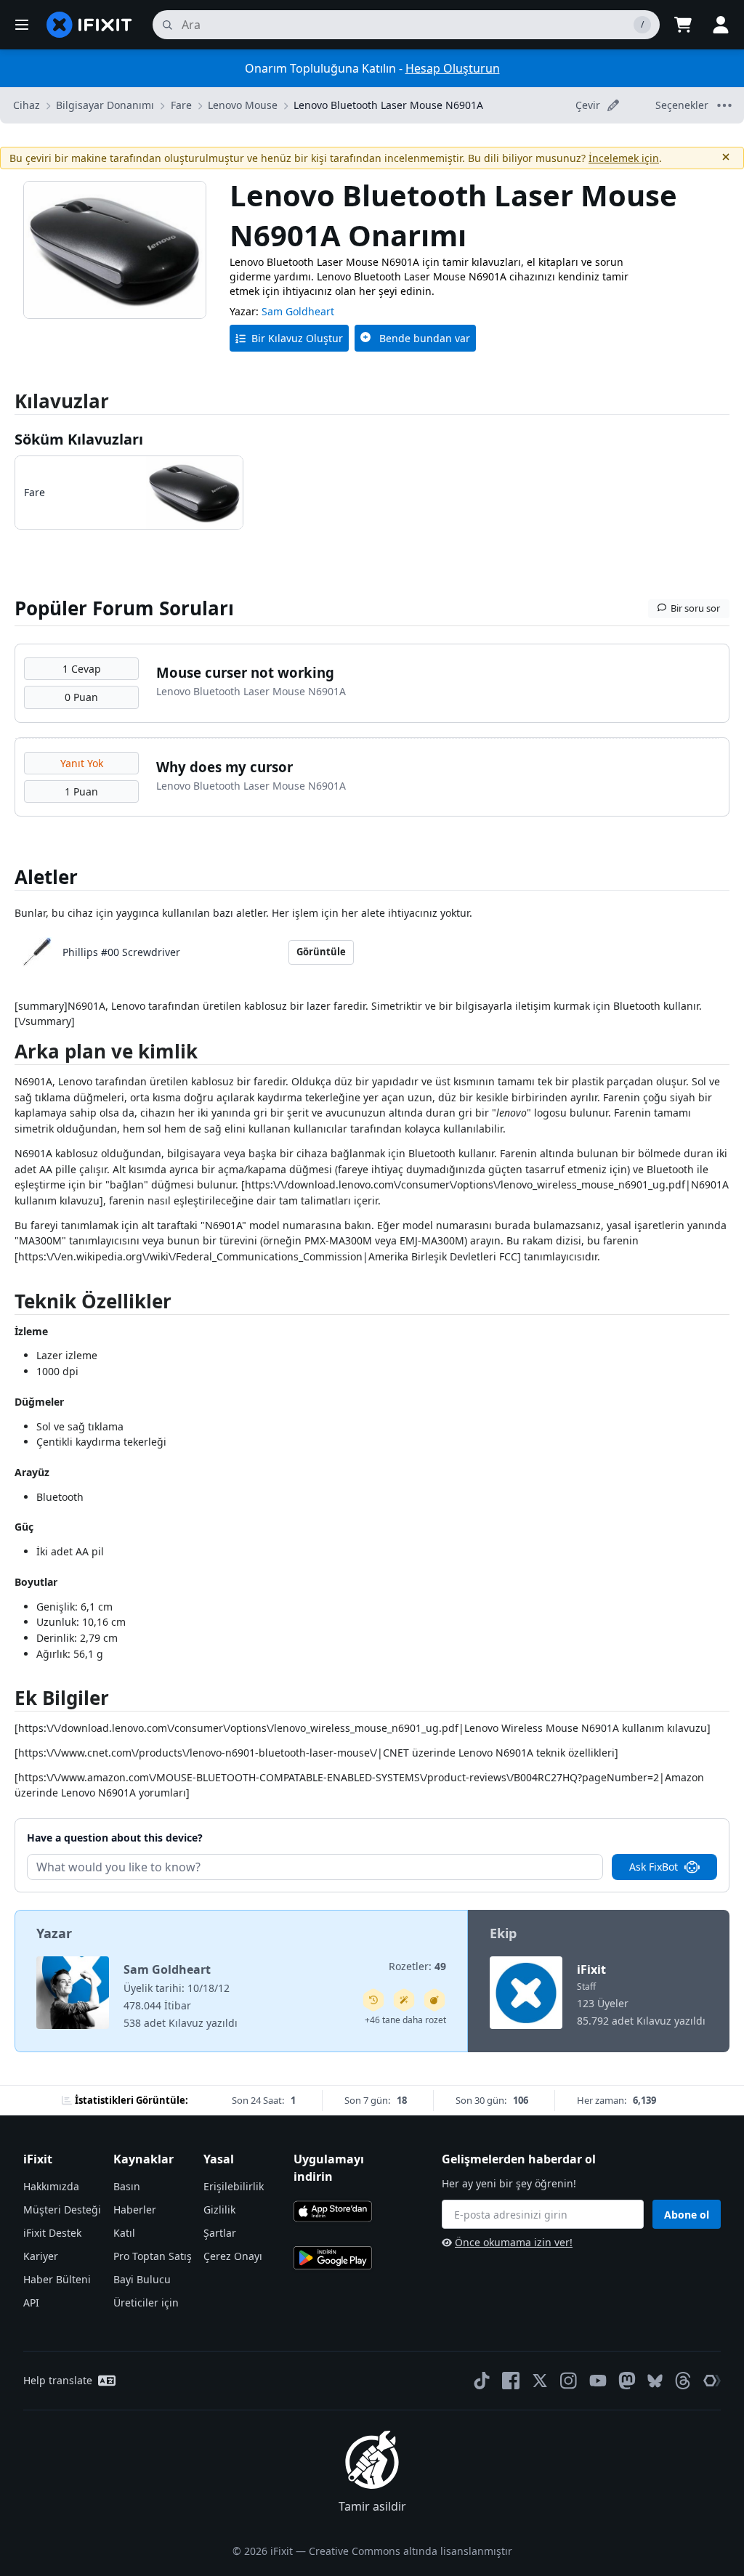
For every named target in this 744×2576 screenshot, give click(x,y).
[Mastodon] (627, 2381)
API (31, 2302)
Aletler (46, 877)
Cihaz (27, 105)
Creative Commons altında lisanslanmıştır (411, 2551)
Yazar (54, 1933)
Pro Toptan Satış (153, 2256)
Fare (181, 105)
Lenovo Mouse (243, 105)
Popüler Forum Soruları (124, 608)
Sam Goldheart (298, 311)
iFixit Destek (52, 2233)
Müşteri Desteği (62, 2210)
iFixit (591, 1969)
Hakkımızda (51, 2186)
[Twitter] (540, 2381)
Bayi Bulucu (142, 2279)
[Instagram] (569, 2381)
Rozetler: (417, 1966)
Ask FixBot (654, 1867)
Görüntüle (321, 952)
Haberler (135, 2210)
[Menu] (22, 25)
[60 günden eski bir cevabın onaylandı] (373, 2000)
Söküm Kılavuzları (79, 439)
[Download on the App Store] (333, 2211)
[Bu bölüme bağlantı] (7, 1054)
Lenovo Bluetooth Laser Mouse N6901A (388, 105)
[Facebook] (511, 2381)
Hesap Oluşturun (453, 68)
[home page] (89, 25)
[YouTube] (598, 2381)
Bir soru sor (695, 608)
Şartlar (220, 2233)
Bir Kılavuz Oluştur (297, 338)
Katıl (124, 2233)
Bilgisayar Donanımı (105, 105)
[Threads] (683, 2381)
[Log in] (721, 25)
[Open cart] (683, 25)
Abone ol (687, 2215)
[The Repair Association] (712, 2381)
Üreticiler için (146, 2302)
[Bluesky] (655, 2381)
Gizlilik (219, 2210)
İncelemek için (624, 158)
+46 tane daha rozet (405, 2020)
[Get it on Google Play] (333, 2258)
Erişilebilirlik (234, 2186)
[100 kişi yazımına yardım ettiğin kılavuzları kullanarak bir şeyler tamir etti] (404, 2000)
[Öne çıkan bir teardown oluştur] (434, 2000)
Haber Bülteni (57, 2279)
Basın (127, 2186)
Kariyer (41, 2256)
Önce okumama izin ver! (514, 2242)
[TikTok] (482, 2381)
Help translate (58, 2380)
